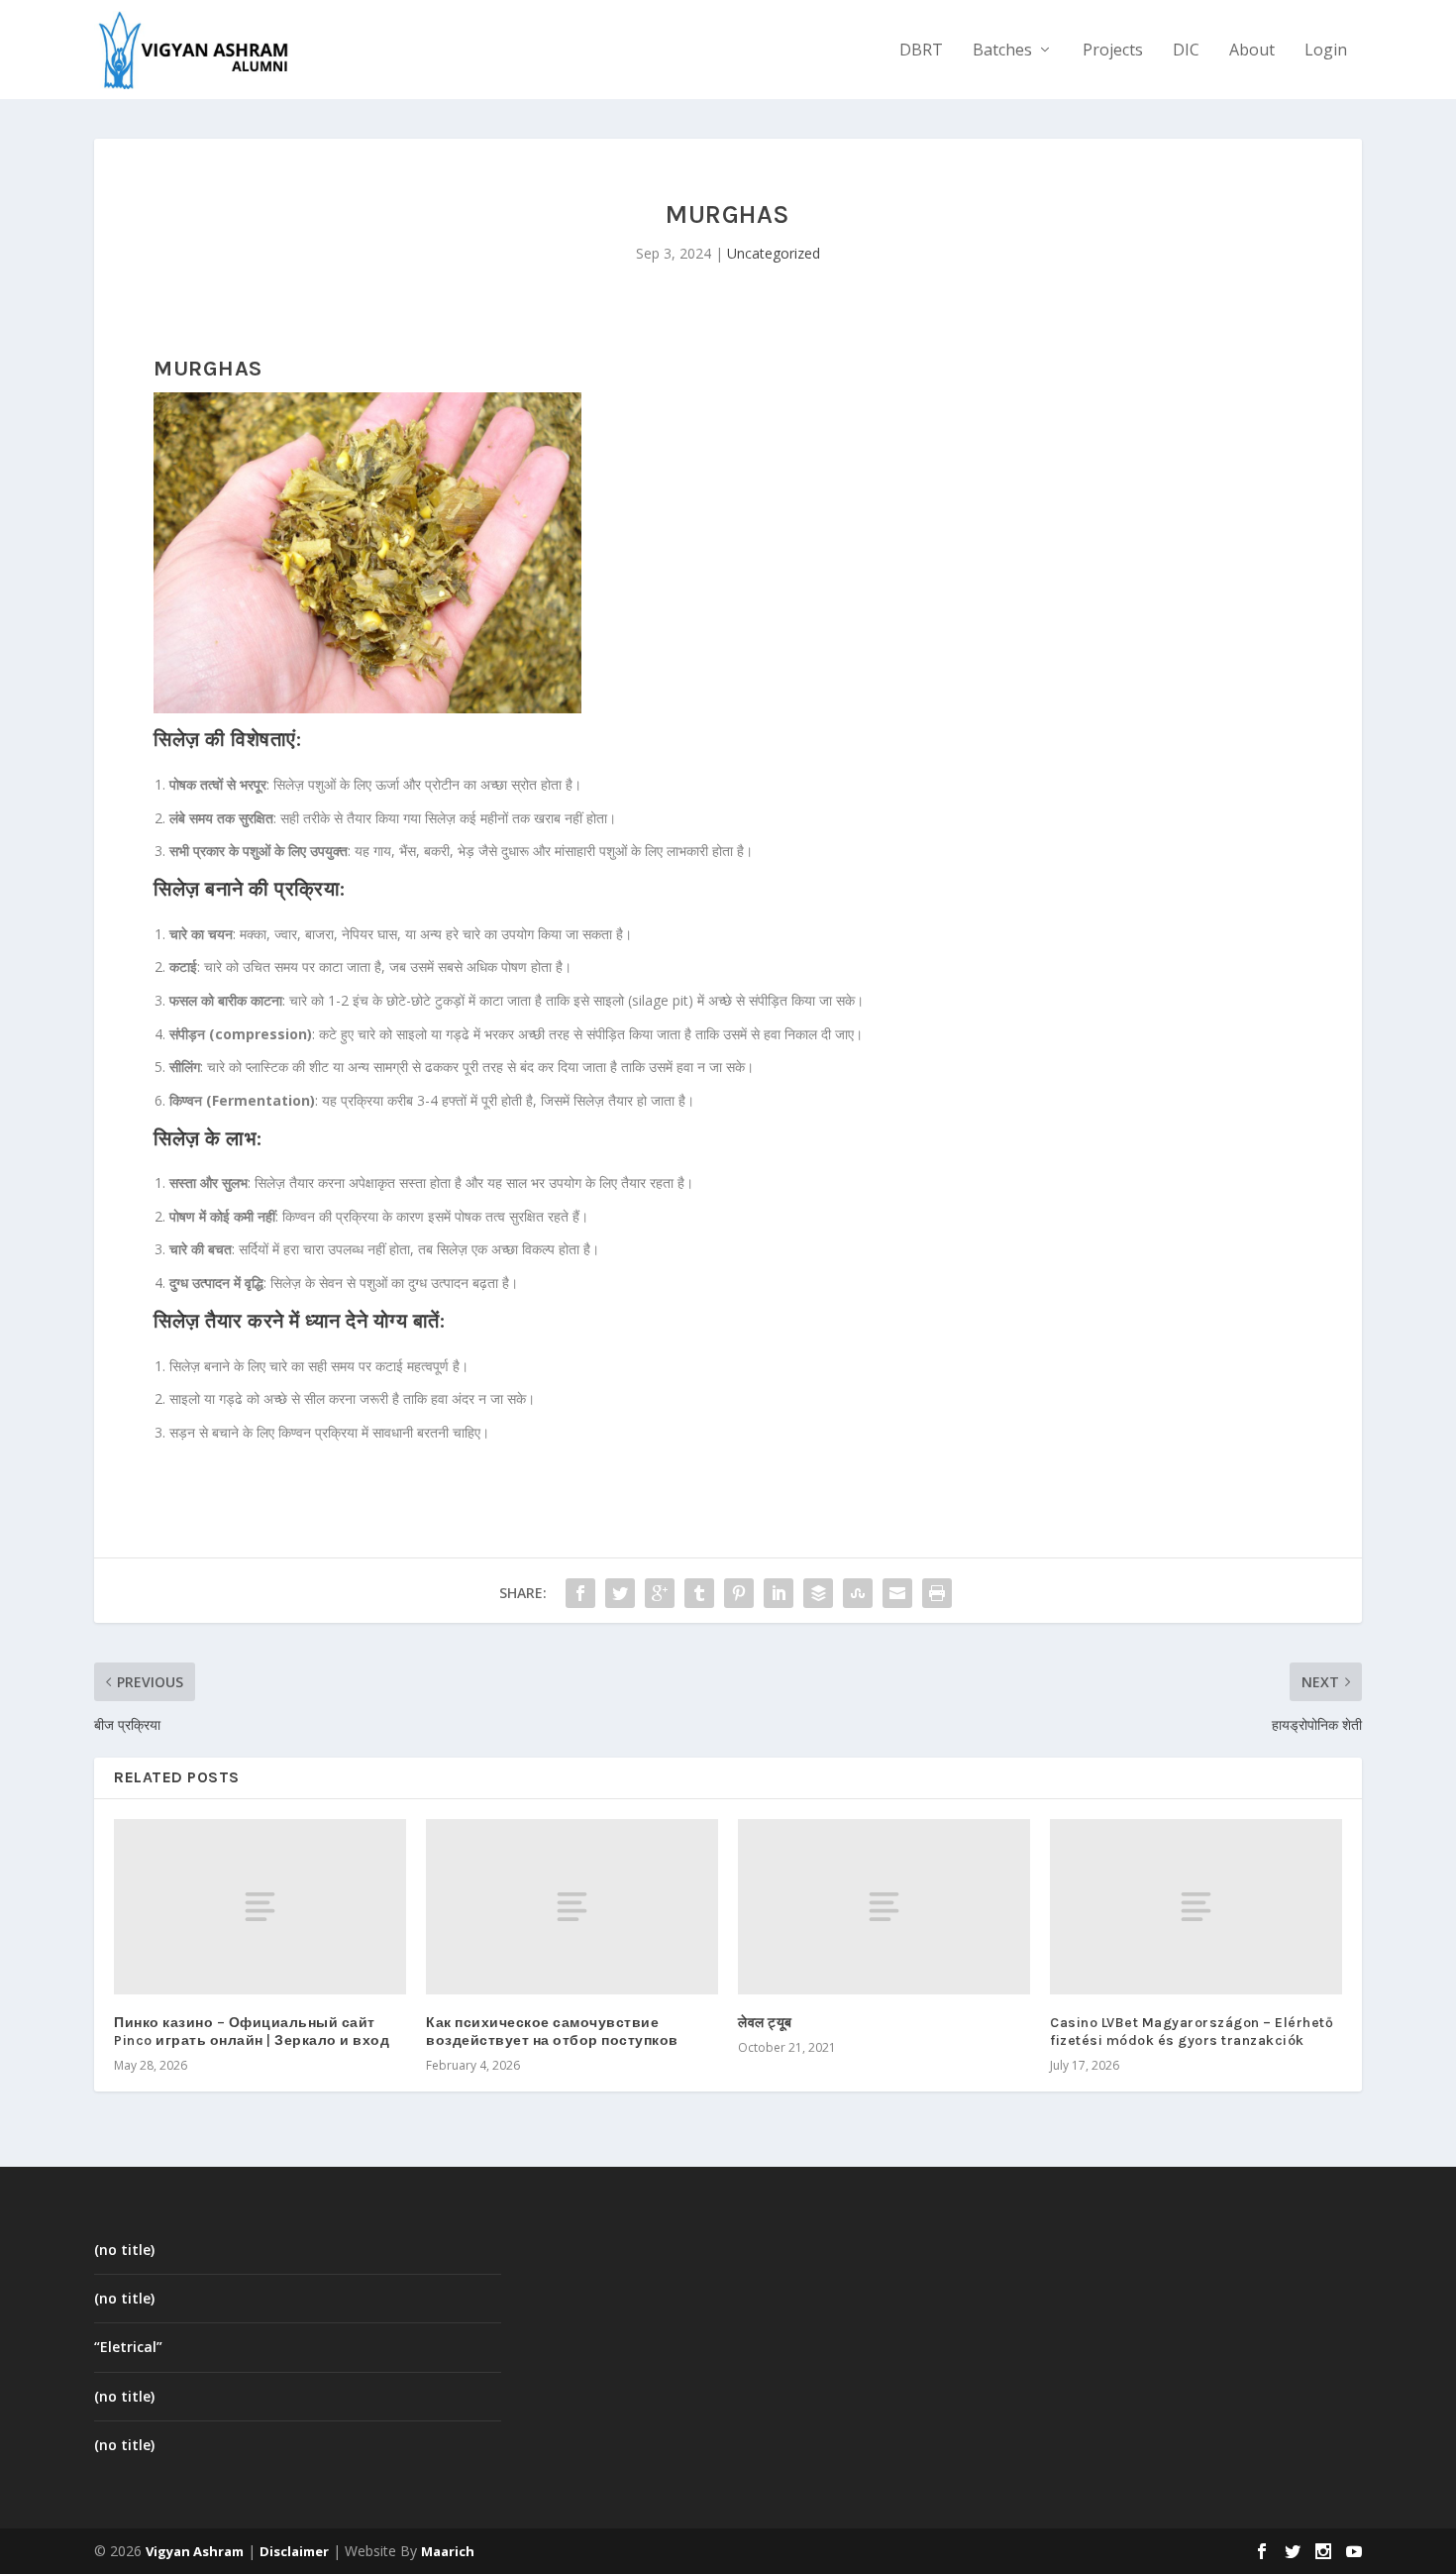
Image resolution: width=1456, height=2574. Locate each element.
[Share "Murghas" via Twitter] (620, 1593)
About (1252, 51)
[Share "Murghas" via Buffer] (818, 1593)
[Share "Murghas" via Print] (937, 1593)
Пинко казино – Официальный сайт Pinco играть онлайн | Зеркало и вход (252, 2032)
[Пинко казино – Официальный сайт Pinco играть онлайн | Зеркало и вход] (260, 1907)
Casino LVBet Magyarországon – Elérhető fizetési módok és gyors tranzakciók (1192, 2032)
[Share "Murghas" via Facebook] (580, 1593)
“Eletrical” (128, 2347)
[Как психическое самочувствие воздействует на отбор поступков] (572, 1907)
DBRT (921, 51)
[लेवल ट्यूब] (884, 1907)
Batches (1002, 51)
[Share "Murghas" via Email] (897, 1593)
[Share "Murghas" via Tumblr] (699, 1593)
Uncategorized (774, 253)
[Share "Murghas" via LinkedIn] (779, 1593)
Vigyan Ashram (195, 2551)
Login (1326, 51)
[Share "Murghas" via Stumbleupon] (858, 1593)
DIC (1186, 51)
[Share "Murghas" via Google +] (660, 1593)
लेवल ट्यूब (765, 2023)
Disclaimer (294, 2551)
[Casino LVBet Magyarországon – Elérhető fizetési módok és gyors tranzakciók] (1196, 1907)
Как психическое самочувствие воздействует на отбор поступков (552, 2032)
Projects (1113, 51)
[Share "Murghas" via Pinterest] (739, 1593)
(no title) (124, 2250)
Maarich (448, 2551)
